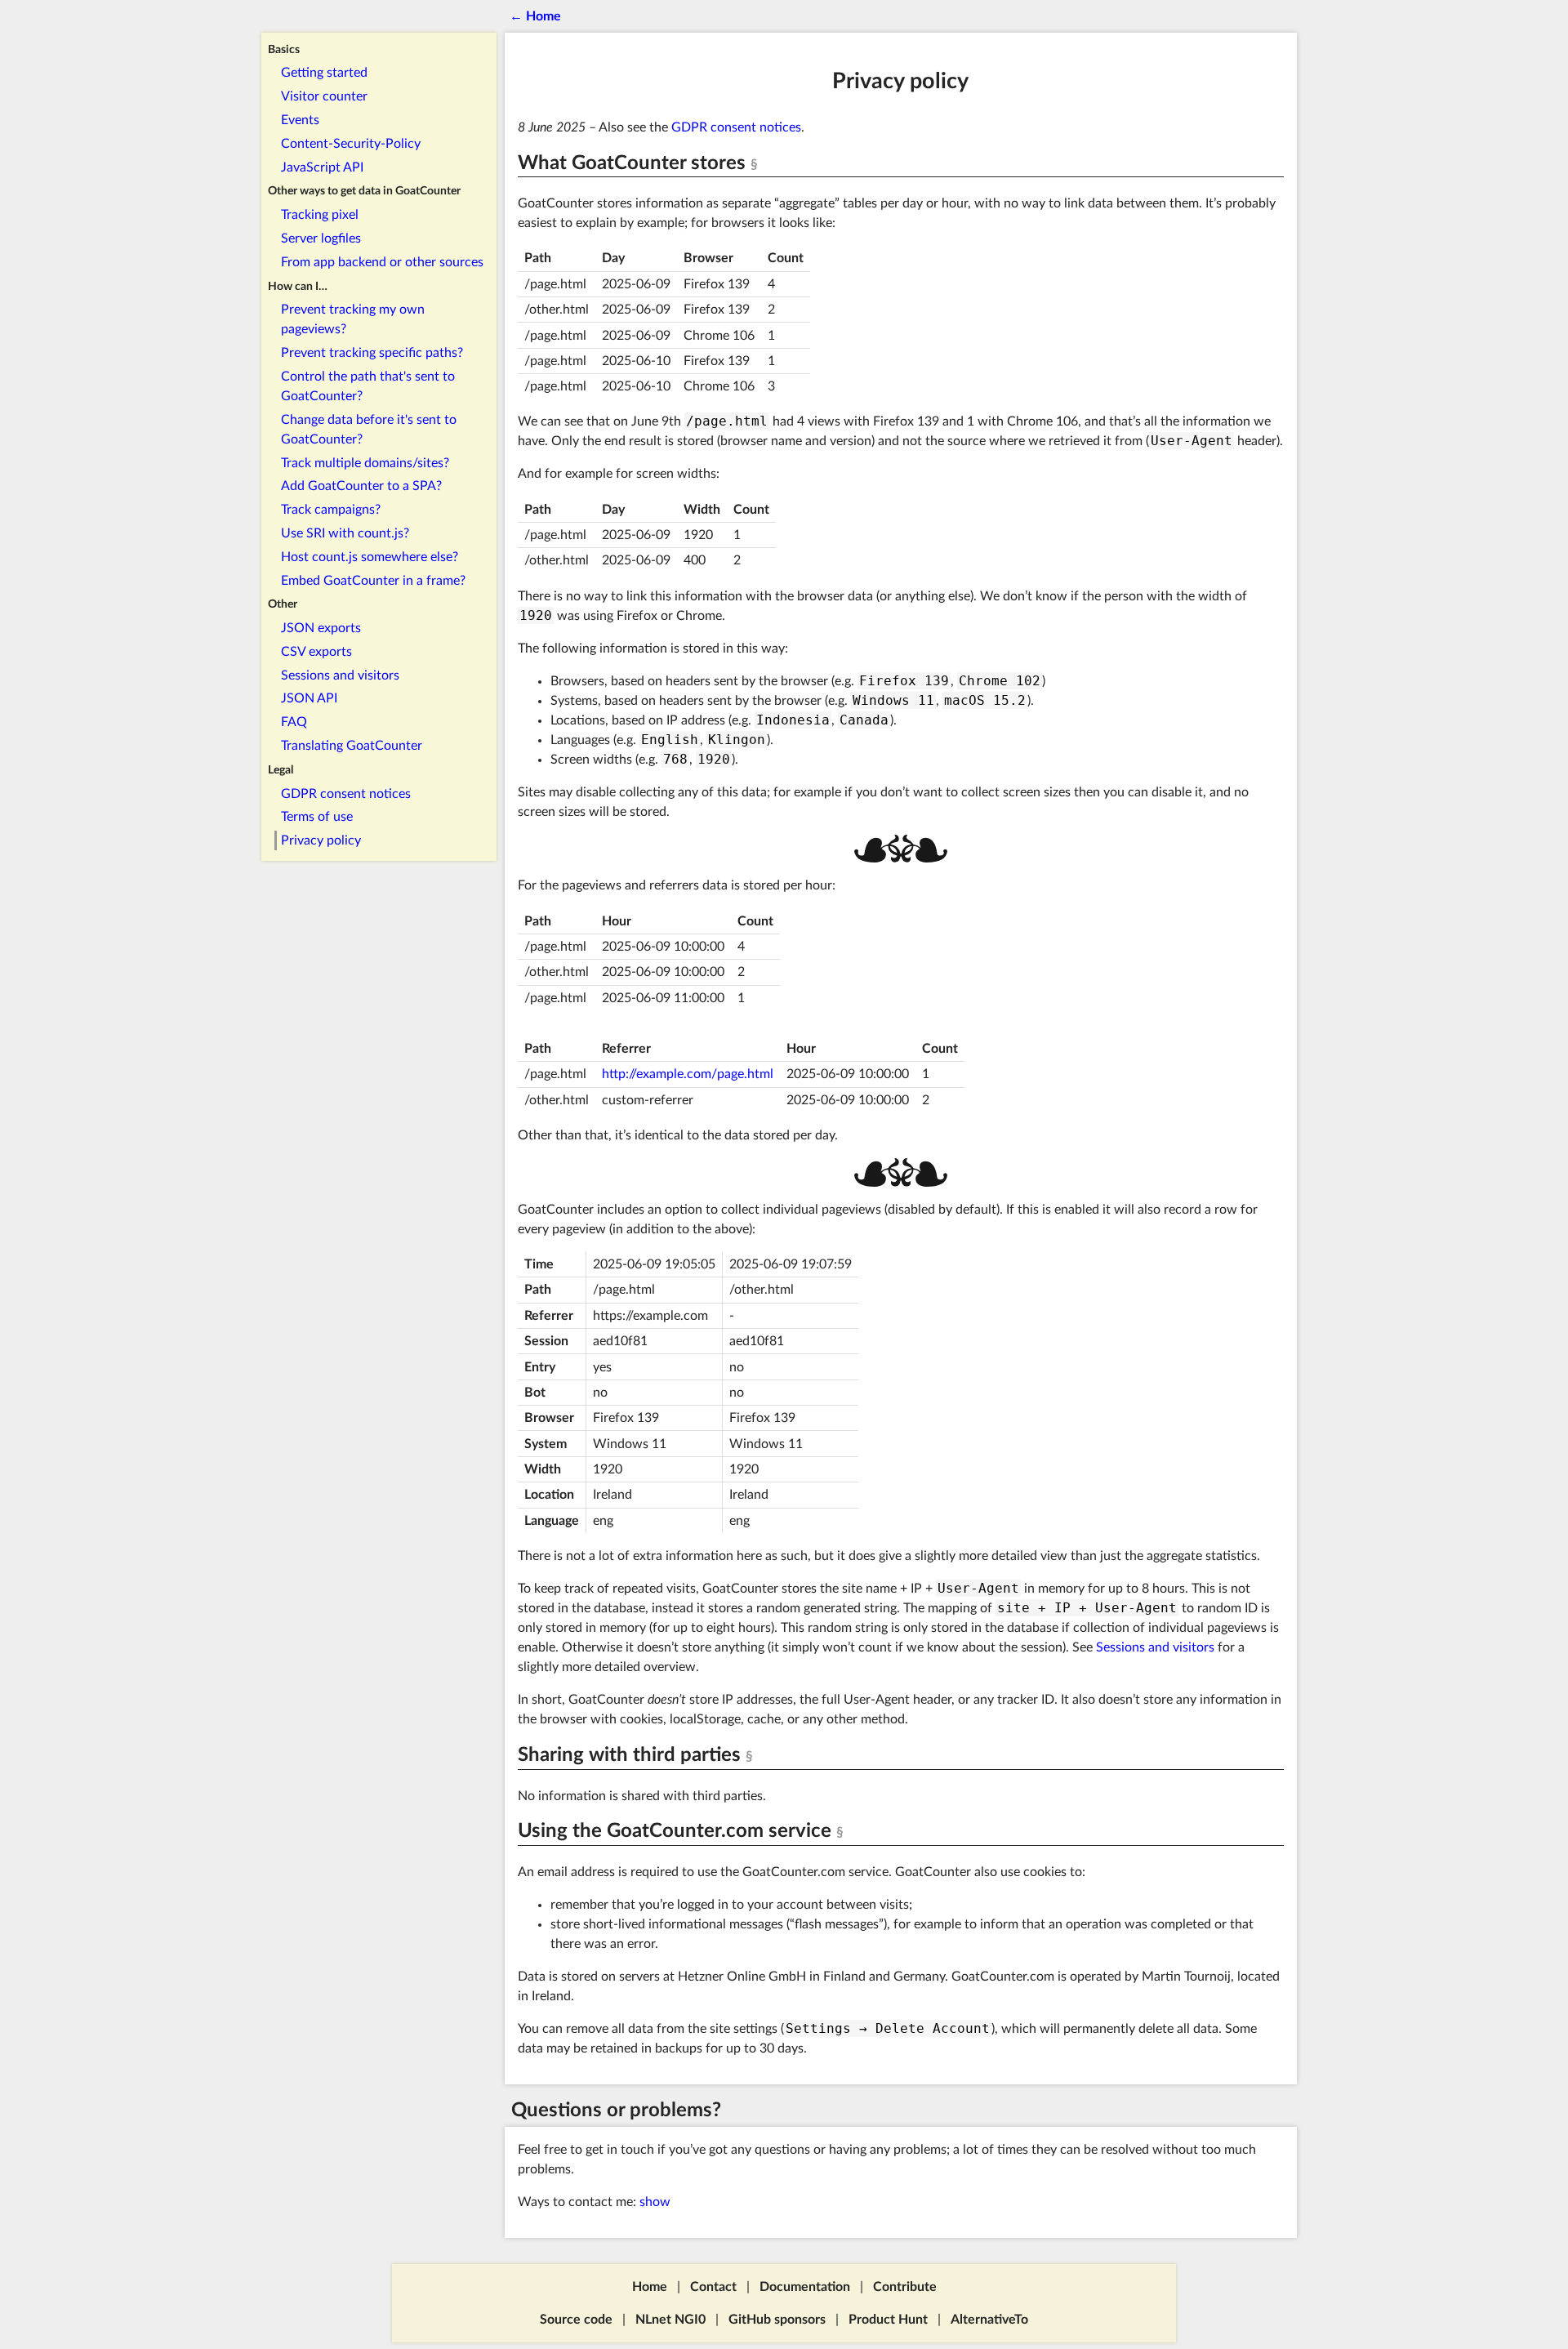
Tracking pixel (320, 216)
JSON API (309, 699)
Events (300, 120)
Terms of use (317, 818)
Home (650, 2287)
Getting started (324, 74)
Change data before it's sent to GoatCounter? (369, 430)
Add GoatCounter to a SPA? (361, 487)
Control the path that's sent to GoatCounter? (368, 386)
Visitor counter (324, 97)
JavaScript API (322, 167)
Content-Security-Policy (351, 144)
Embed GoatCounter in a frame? (373, 581)
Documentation (805, 2287)
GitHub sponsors (777, 2320)
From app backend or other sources (382, 262)
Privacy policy (321, 841)
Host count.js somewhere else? (370, 557)
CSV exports (316, 652)
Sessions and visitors (340, 675)
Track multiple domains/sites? (365, 463)
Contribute (905, 2287)
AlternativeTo (989, 2320)
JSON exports (321, 629)
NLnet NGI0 (670, 2320)
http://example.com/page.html (688, 1074)
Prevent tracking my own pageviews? (353, 320)
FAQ (294, 723)
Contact (713, 2287)
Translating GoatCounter (352, 747)
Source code (576, 2320)
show (655, 2202)
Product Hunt (888, 2320)
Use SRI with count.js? (345, 533)
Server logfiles (321, 238)
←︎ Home (535, 16)
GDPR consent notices (346, 794)
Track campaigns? (331, 510)
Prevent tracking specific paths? (372, 354)
